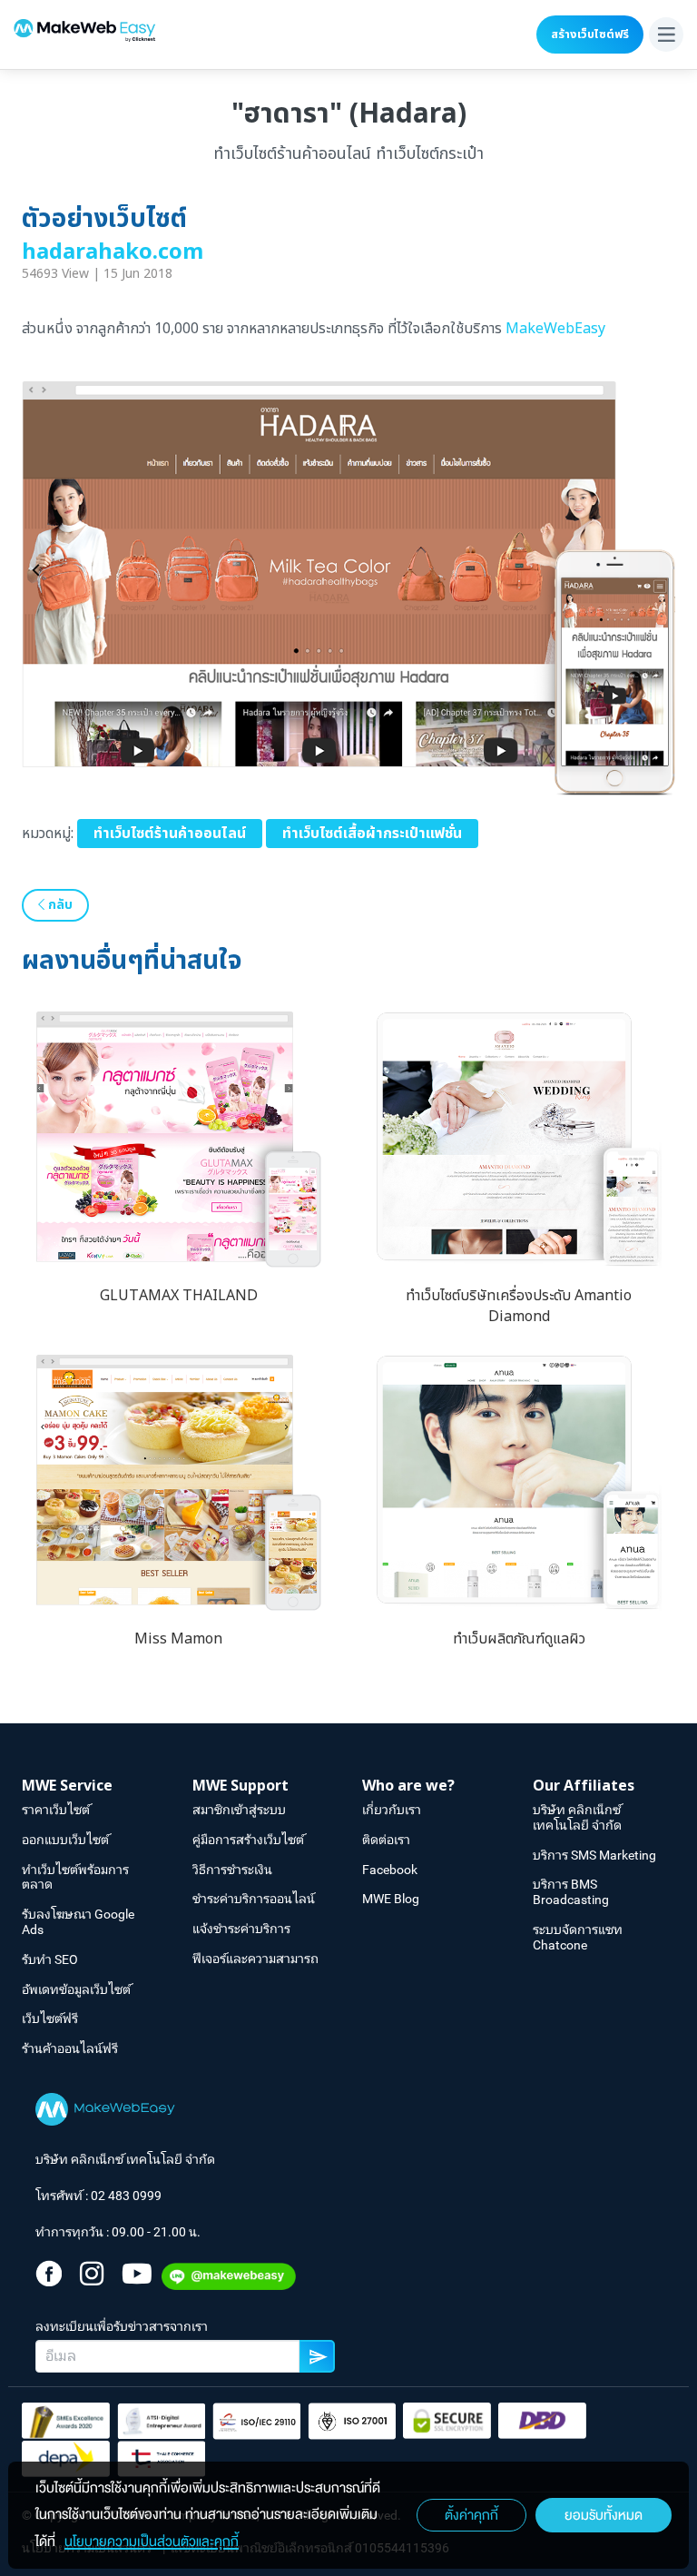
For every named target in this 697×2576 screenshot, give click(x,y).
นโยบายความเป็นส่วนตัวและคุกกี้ (152, 2541)
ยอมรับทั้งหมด (604, 2515)
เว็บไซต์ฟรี (50, 2018)
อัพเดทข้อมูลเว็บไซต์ (76, 1989)
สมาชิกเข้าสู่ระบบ (239, 1810)
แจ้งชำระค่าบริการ (241, 1929)
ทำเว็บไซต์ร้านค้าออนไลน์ (170, 834)
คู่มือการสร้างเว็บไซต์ (248, 1840)
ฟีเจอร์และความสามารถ (255, 1959)
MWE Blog (391, 1899)
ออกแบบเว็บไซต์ (65, 1840)
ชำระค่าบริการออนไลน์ (254, 1899)
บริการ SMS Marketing (594, 1855)
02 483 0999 (126, 2196)
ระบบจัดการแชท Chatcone (578, 1937)
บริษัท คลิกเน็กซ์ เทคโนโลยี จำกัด (577, 1817)
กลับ (59, 905)
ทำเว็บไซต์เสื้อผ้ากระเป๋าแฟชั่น (372, 834)
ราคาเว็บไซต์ (56, 1810)
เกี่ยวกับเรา (392, 1810)
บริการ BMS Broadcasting (571, 1892)
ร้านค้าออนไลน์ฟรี (70, 2048)
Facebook (390, 1870)
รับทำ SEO (50, 1959)
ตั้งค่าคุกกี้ (471, 2515)
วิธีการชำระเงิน (232, 1870)
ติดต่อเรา (386, 1840)
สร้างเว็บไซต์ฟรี (590, 35)
